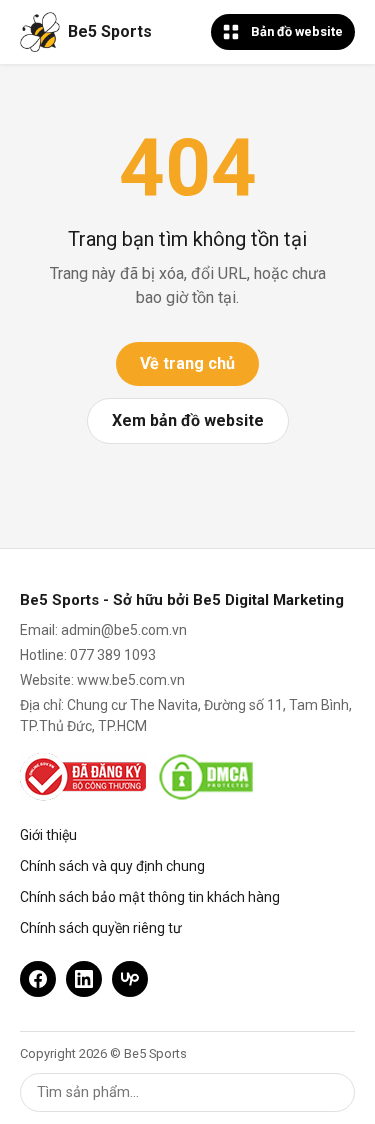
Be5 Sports (110, 31)
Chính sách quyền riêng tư (101, 928)
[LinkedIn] (84, 979)
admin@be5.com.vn (124, 630)
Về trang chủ (187, 363)
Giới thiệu (48, 835)
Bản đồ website (297, 31)
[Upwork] (130, 979)
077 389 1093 (113, 655)
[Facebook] (38, 979)
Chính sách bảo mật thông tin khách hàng (150, 897)
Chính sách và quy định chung (112, 866)
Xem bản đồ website (188, 420)
